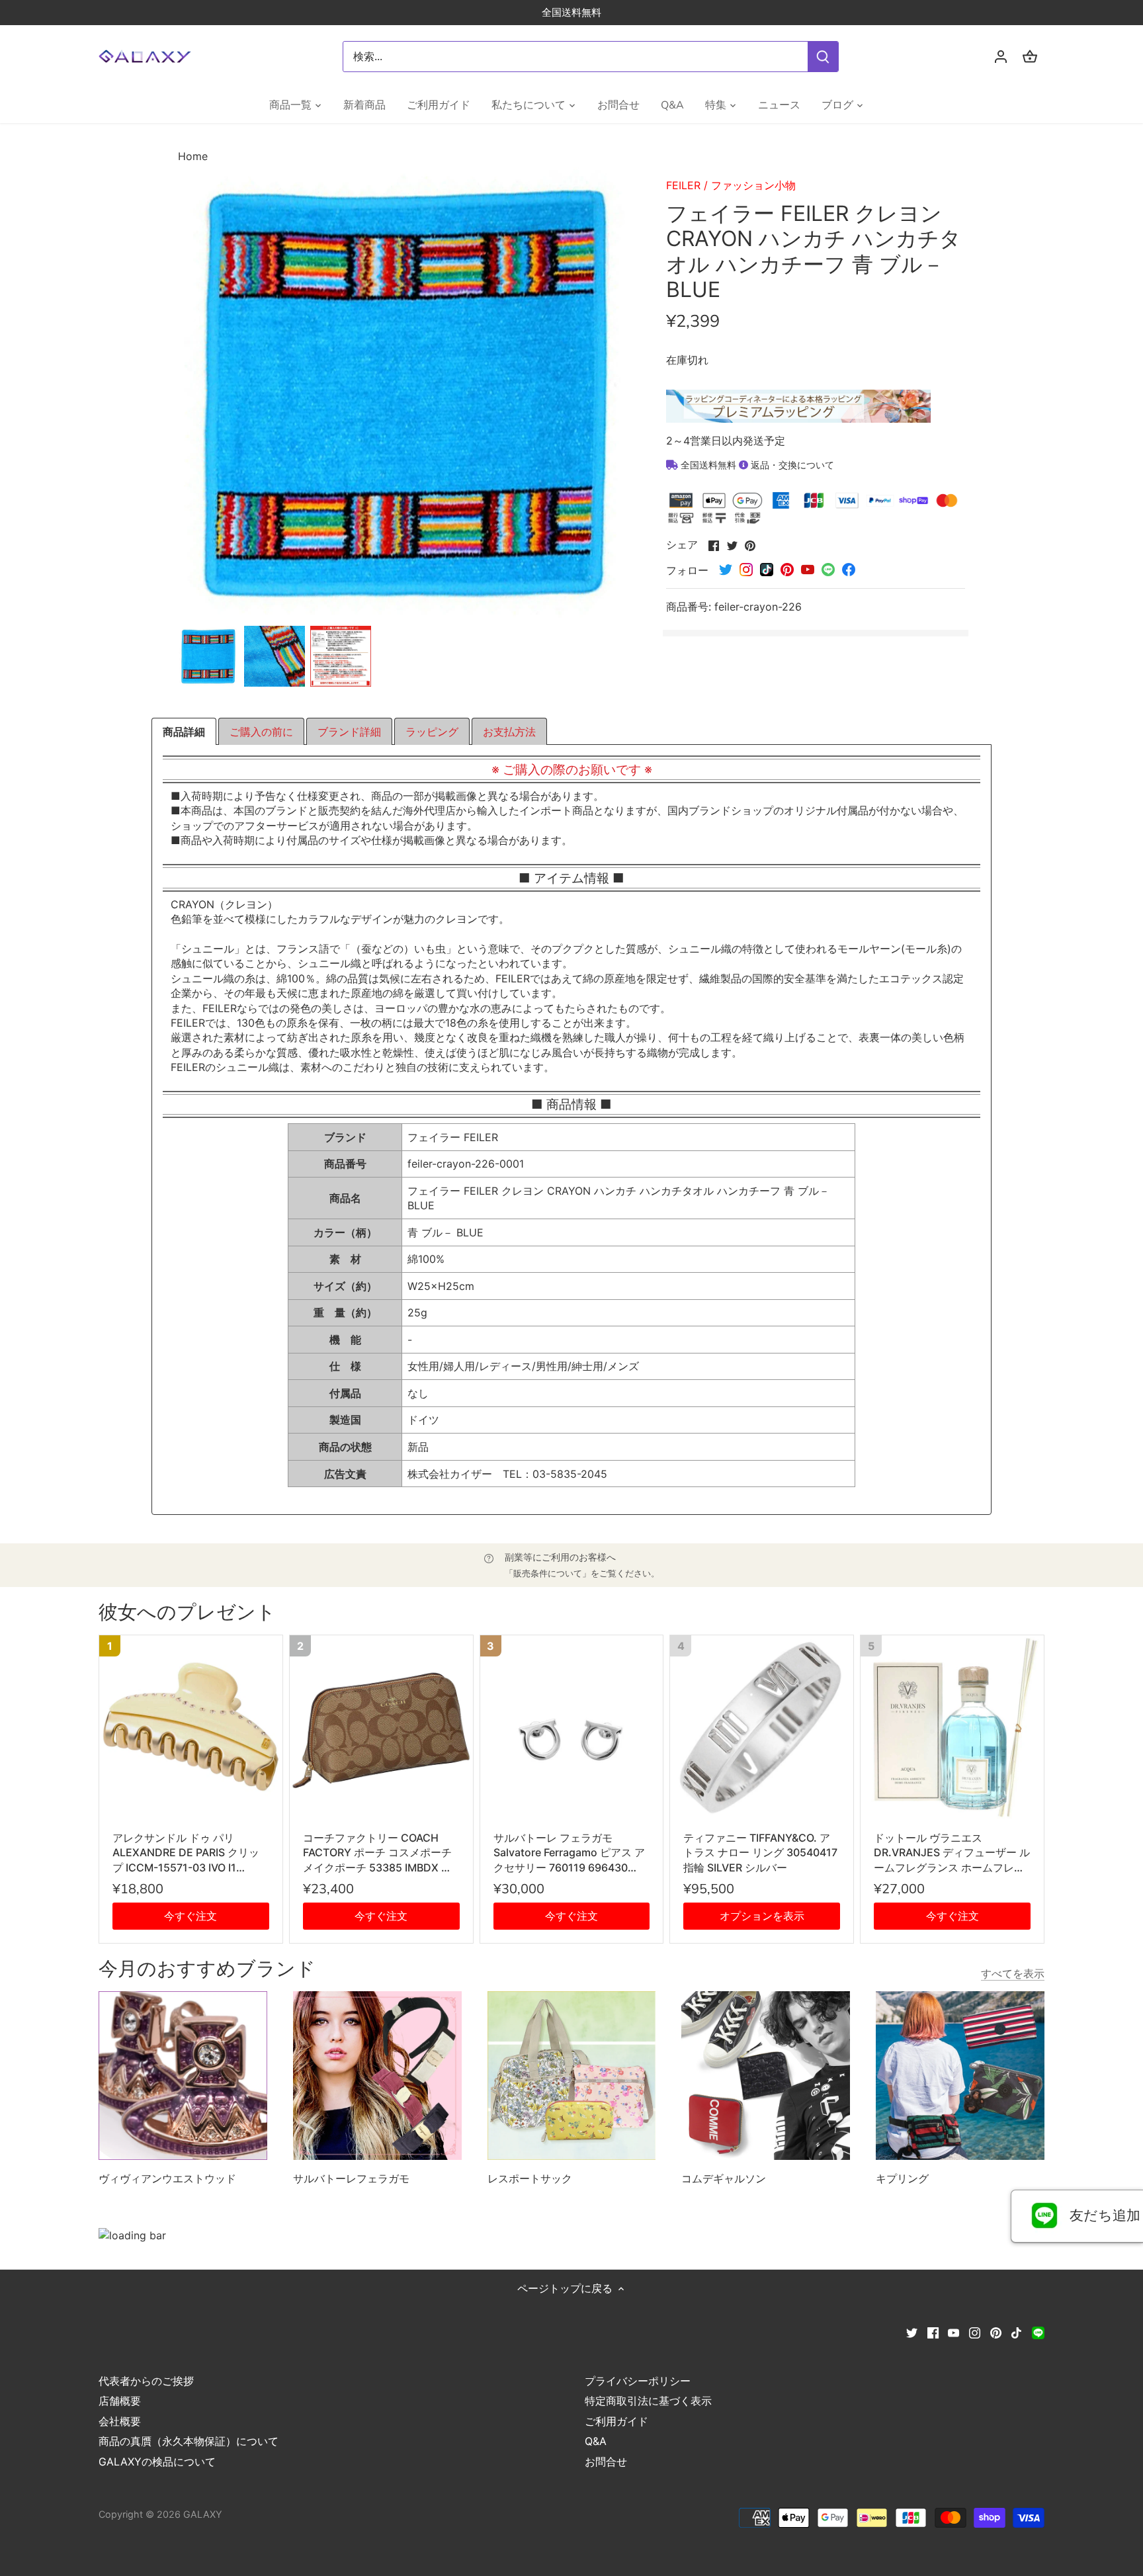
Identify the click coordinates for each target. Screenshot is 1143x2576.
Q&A (596, 2441)
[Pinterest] (996, 2332)
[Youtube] (953, 2332)
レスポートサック (530, 2178)
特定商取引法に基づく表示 (648, 2401)
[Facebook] (933, 2332)
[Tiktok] (1016, 2332)
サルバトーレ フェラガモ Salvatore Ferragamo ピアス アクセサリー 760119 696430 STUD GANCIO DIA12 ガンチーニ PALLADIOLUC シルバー (569, 1853)
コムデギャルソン (724, 2178)
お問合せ (606, 2462)
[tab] (184, 732)
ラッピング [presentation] (432, 732)
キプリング (902, 2178)
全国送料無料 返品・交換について (756, 465)
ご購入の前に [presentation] (261, 732)
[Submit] (823, 57)
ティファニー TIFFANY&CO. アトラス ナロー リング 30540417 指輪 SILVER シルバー (760, 1853)
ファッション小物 (753, 185)
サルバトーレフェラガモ (351, 2178)
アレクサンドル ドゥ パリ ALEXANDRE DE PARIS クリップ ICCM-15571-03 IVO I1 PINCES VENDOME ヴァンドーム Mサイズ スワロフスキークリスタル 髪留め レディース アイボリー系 (190, 1853)
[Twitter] (912, 2332)
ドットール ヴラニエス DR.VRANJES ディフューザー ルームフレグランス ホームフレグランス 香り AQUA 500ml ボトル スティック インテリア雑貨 (952, 1853)
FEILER (683, 185)
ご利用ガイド (616, 2421)
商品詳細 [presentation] (184, 732)
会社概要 (120, 2421)
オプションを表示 (762, 1916)
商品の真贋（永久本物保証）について (189, 2441)
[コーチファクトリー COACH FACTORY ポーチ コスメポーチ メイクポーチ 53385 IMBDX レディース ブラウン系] (381, 1727)
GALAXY (203, 2514)
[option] (208, 656)
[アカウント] (1001, 57)
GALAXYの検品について (157, 2462)
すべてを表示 (1013, 1973)
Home (193, 156)
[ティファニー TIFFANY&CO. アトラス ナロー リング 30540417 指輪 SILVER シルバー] (762, 1727)
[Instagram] (975, 2332)
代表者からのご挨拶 (146, 2381)
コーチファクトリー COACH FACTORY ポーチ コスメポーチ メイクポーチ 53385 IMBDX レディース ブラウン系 (377, 1853)
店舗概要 (120, 2401)
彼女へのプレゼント (187, 1612)
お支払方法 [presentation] (509, 732)
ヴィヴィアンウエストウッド (167, 2178)
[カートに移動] (1030, 57)
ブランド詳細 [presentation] (349, 732)
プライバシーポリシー (638, 2381)
